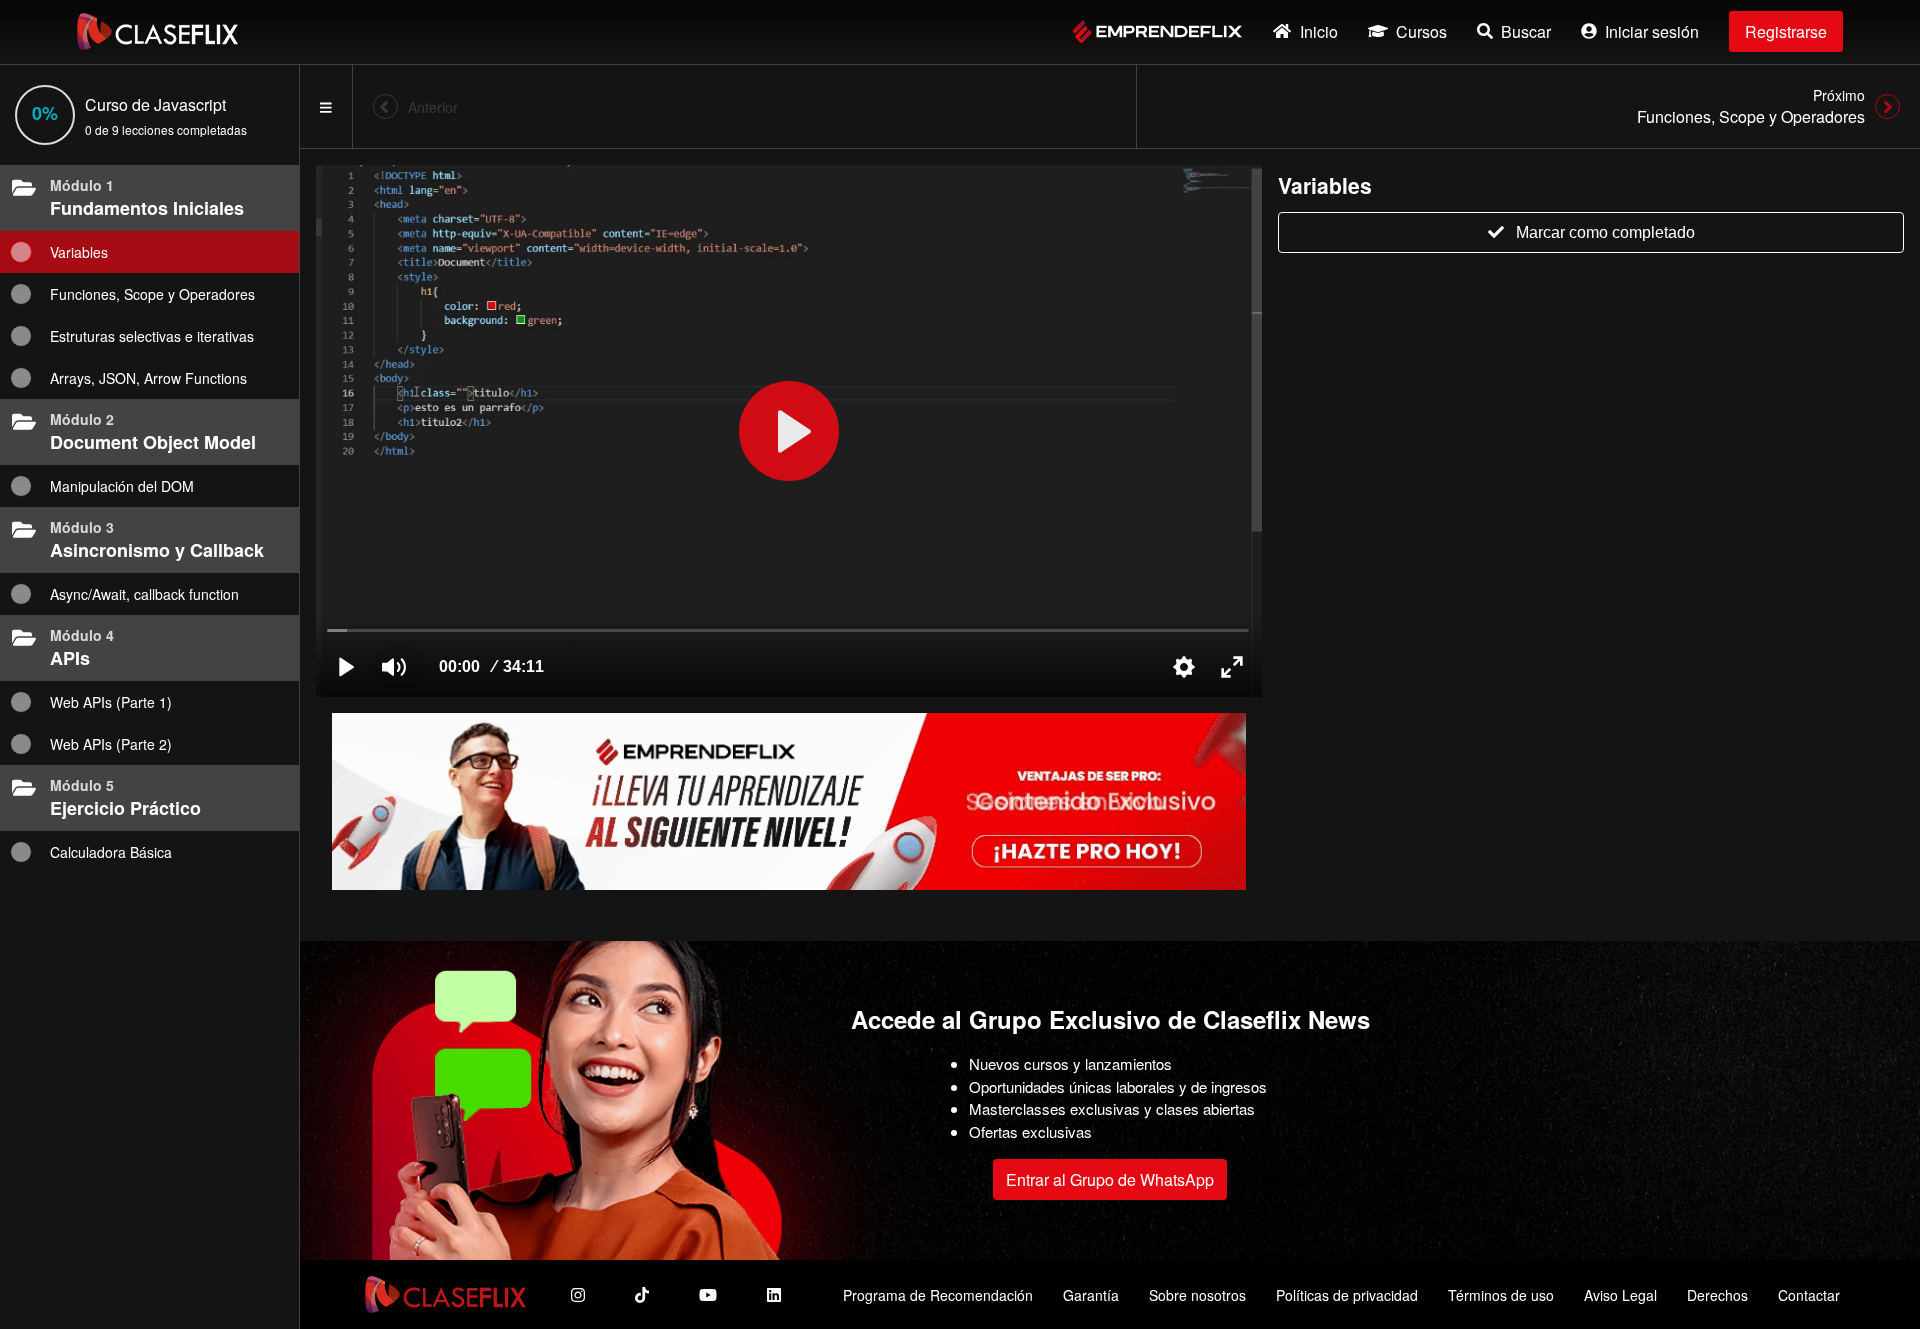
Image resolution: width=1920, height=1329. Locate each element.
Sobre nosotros (1197, 1295)
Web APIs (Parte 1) (111, 702)
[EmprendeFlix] (1157, 31)
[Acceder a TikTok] (642, 1294)
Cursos (1421, 31)
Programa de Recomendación (938, 1295)
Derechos (1717, 1295)
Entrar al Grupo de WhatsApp (1110, 1179)
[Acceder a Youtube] (708, 1294)
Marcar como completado (1605, 232)
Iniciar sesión (1652, 31)
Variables (79, 252)
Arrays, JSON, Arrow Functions (148, 378)
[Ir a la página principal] (157, 31)
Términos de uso (1501, 1295)
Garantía (1091, 1295)
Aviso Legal (1620, 1295)
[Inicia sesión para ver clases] (789, 431)
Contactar (1809, 1295)
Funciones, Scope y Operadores (152, 294)
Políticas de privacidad (1347, 1295)
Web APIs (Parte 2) (111, 744)
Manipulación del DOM (122, 486)
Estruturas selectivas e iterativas (152, 336)
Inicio (1319, 31)
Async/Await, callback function (144, 594)
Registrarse (1786, 31)
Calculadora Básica (111, 852)
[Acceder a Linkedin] (774, 1294)
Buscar (1526, 31)
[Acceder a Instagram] (578, 1294)
